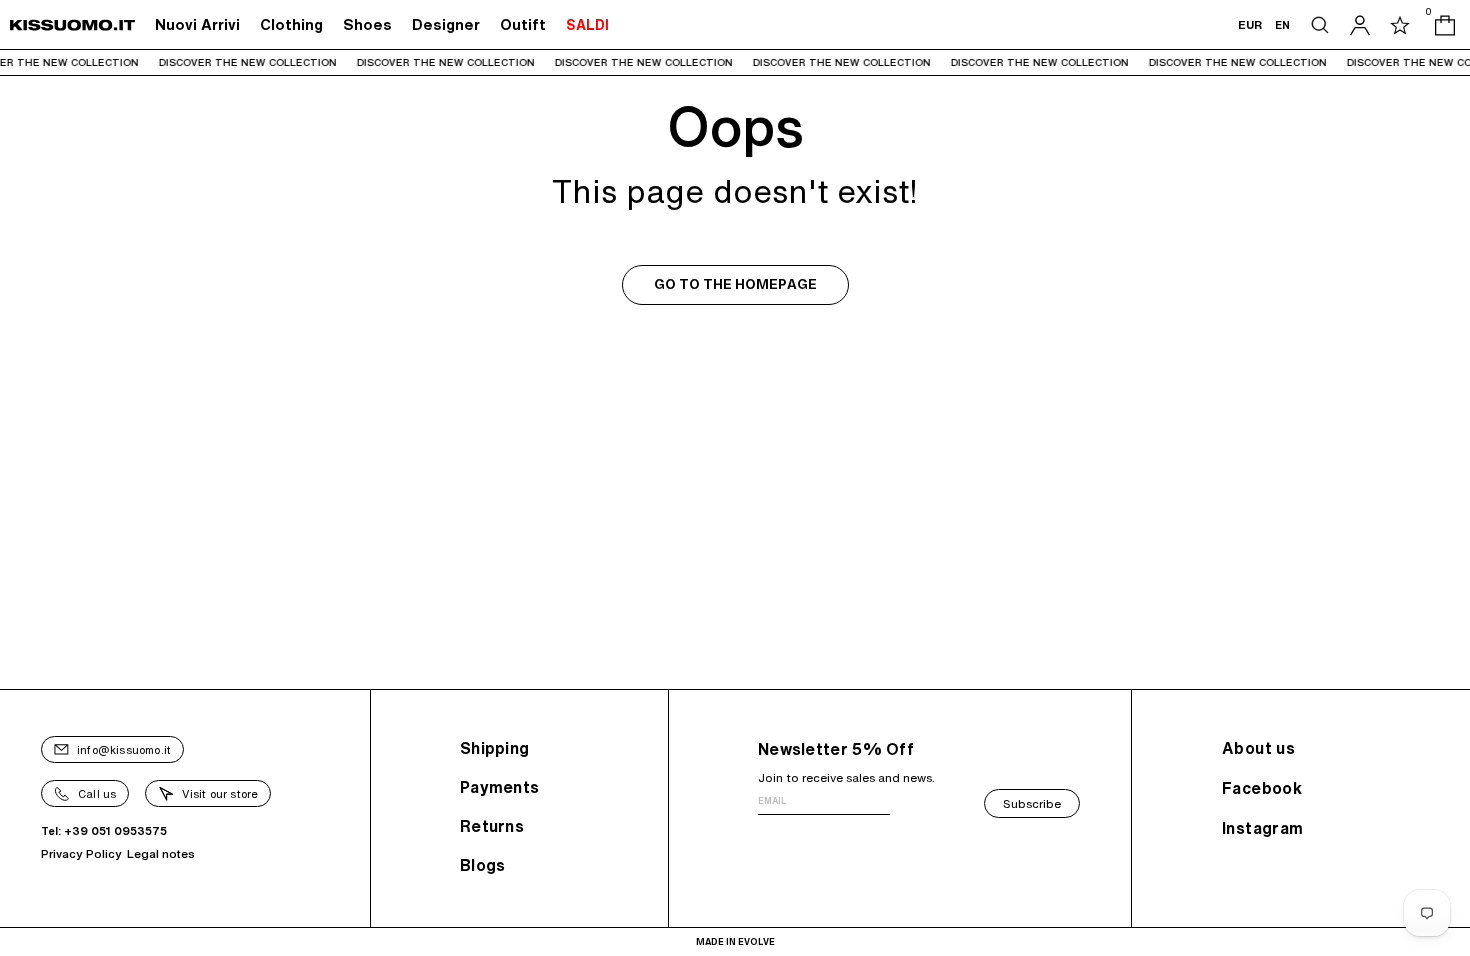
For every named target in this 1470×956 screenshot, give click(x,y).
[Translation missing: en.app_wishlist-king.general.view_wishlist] (1400, 25)
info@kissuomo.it (124, 749)
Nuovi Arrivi (197, 24)
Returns (492, 826)
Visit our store (220, 793)
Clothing (291, 24)
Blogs (483, 865)
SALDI (587, 25)
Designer (446, 24)
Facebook (1262, 788)
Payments (499, 787)
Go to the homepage (735, 284)
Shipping (494, 748)
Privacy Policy (81, 853)
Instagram (1263, 828)
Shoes (367, 24)
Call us (97, 793)
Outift (523, 24)
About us (1258, 748)
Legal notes (161, 853)
